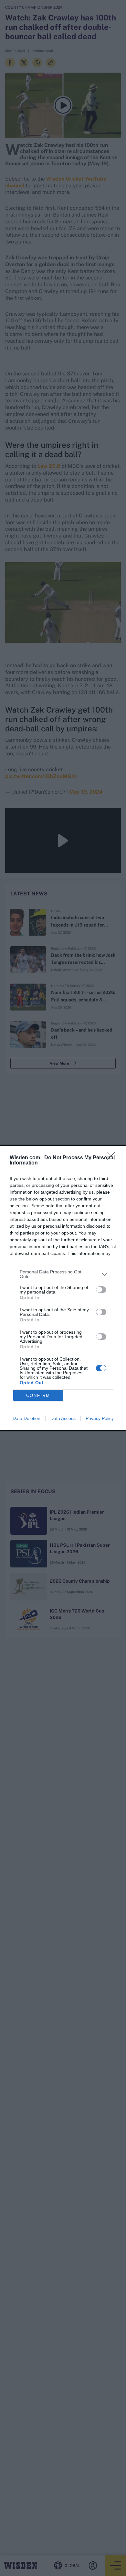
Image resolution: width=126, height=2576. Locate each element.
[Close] (113, 1158)
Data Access (63, 1418)
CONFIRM (38, 1395)
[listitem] (63, 1274)
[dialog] (63, 1288)
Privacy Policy (100, 1418)
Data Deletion (26, 1418)
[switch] (101, 1290)
